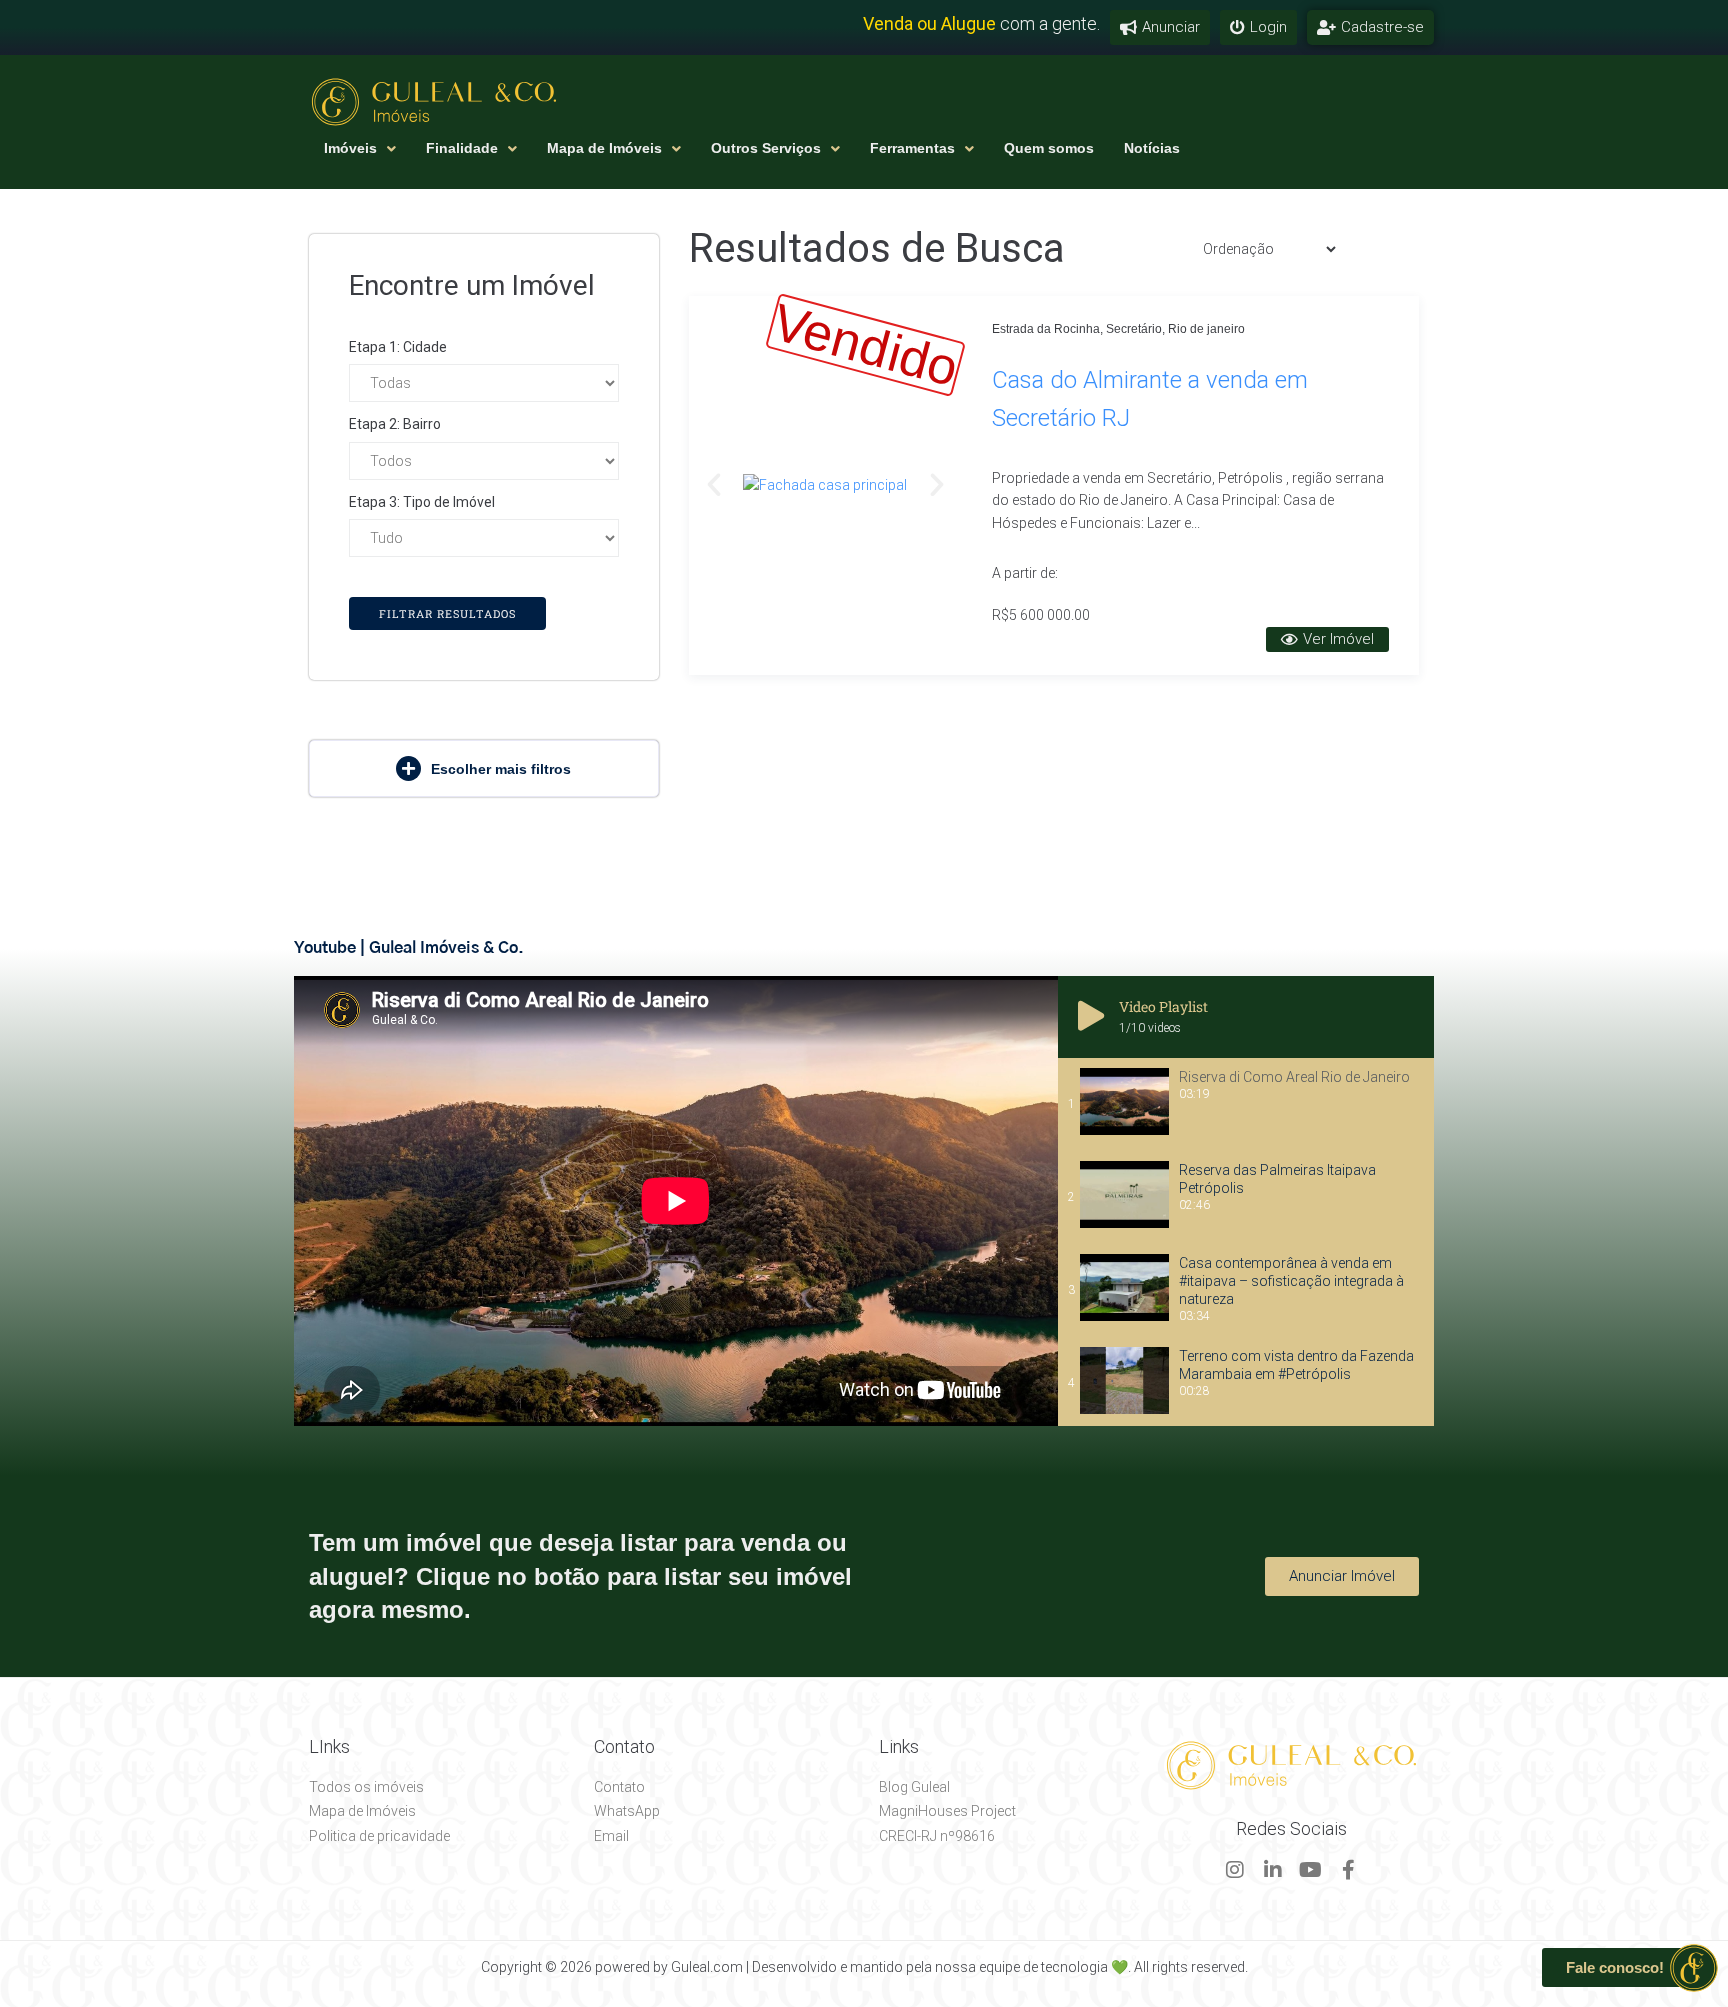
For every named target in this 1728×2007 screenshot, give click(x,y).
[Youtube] (1311, 1870)
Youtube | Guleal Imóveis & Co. (409, 948)
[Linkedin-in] (1273, 1870)
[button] (484, 768)
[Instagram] (1235, 1870)
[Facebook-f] (1349, 1870)
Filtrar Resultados (447, 613)
